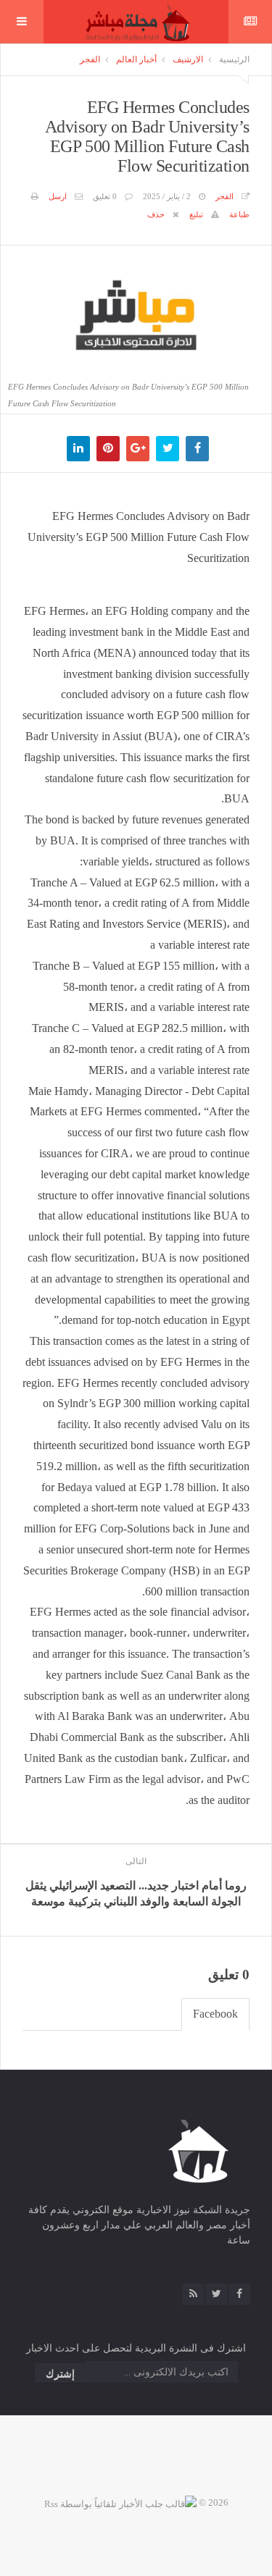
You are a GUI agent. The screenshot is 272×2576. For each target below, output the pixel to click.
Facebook (215, 2014)
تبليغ (196, 214)
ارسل (58, 196)
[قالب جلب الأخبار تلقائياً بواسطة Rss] (120, 2502)
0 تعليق (105, 196)
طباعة (239, 214)
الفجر (90, 59)
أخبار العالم (136, 59)
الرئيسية (234, 59)
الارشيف (188, 59)
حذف (156, 214)
